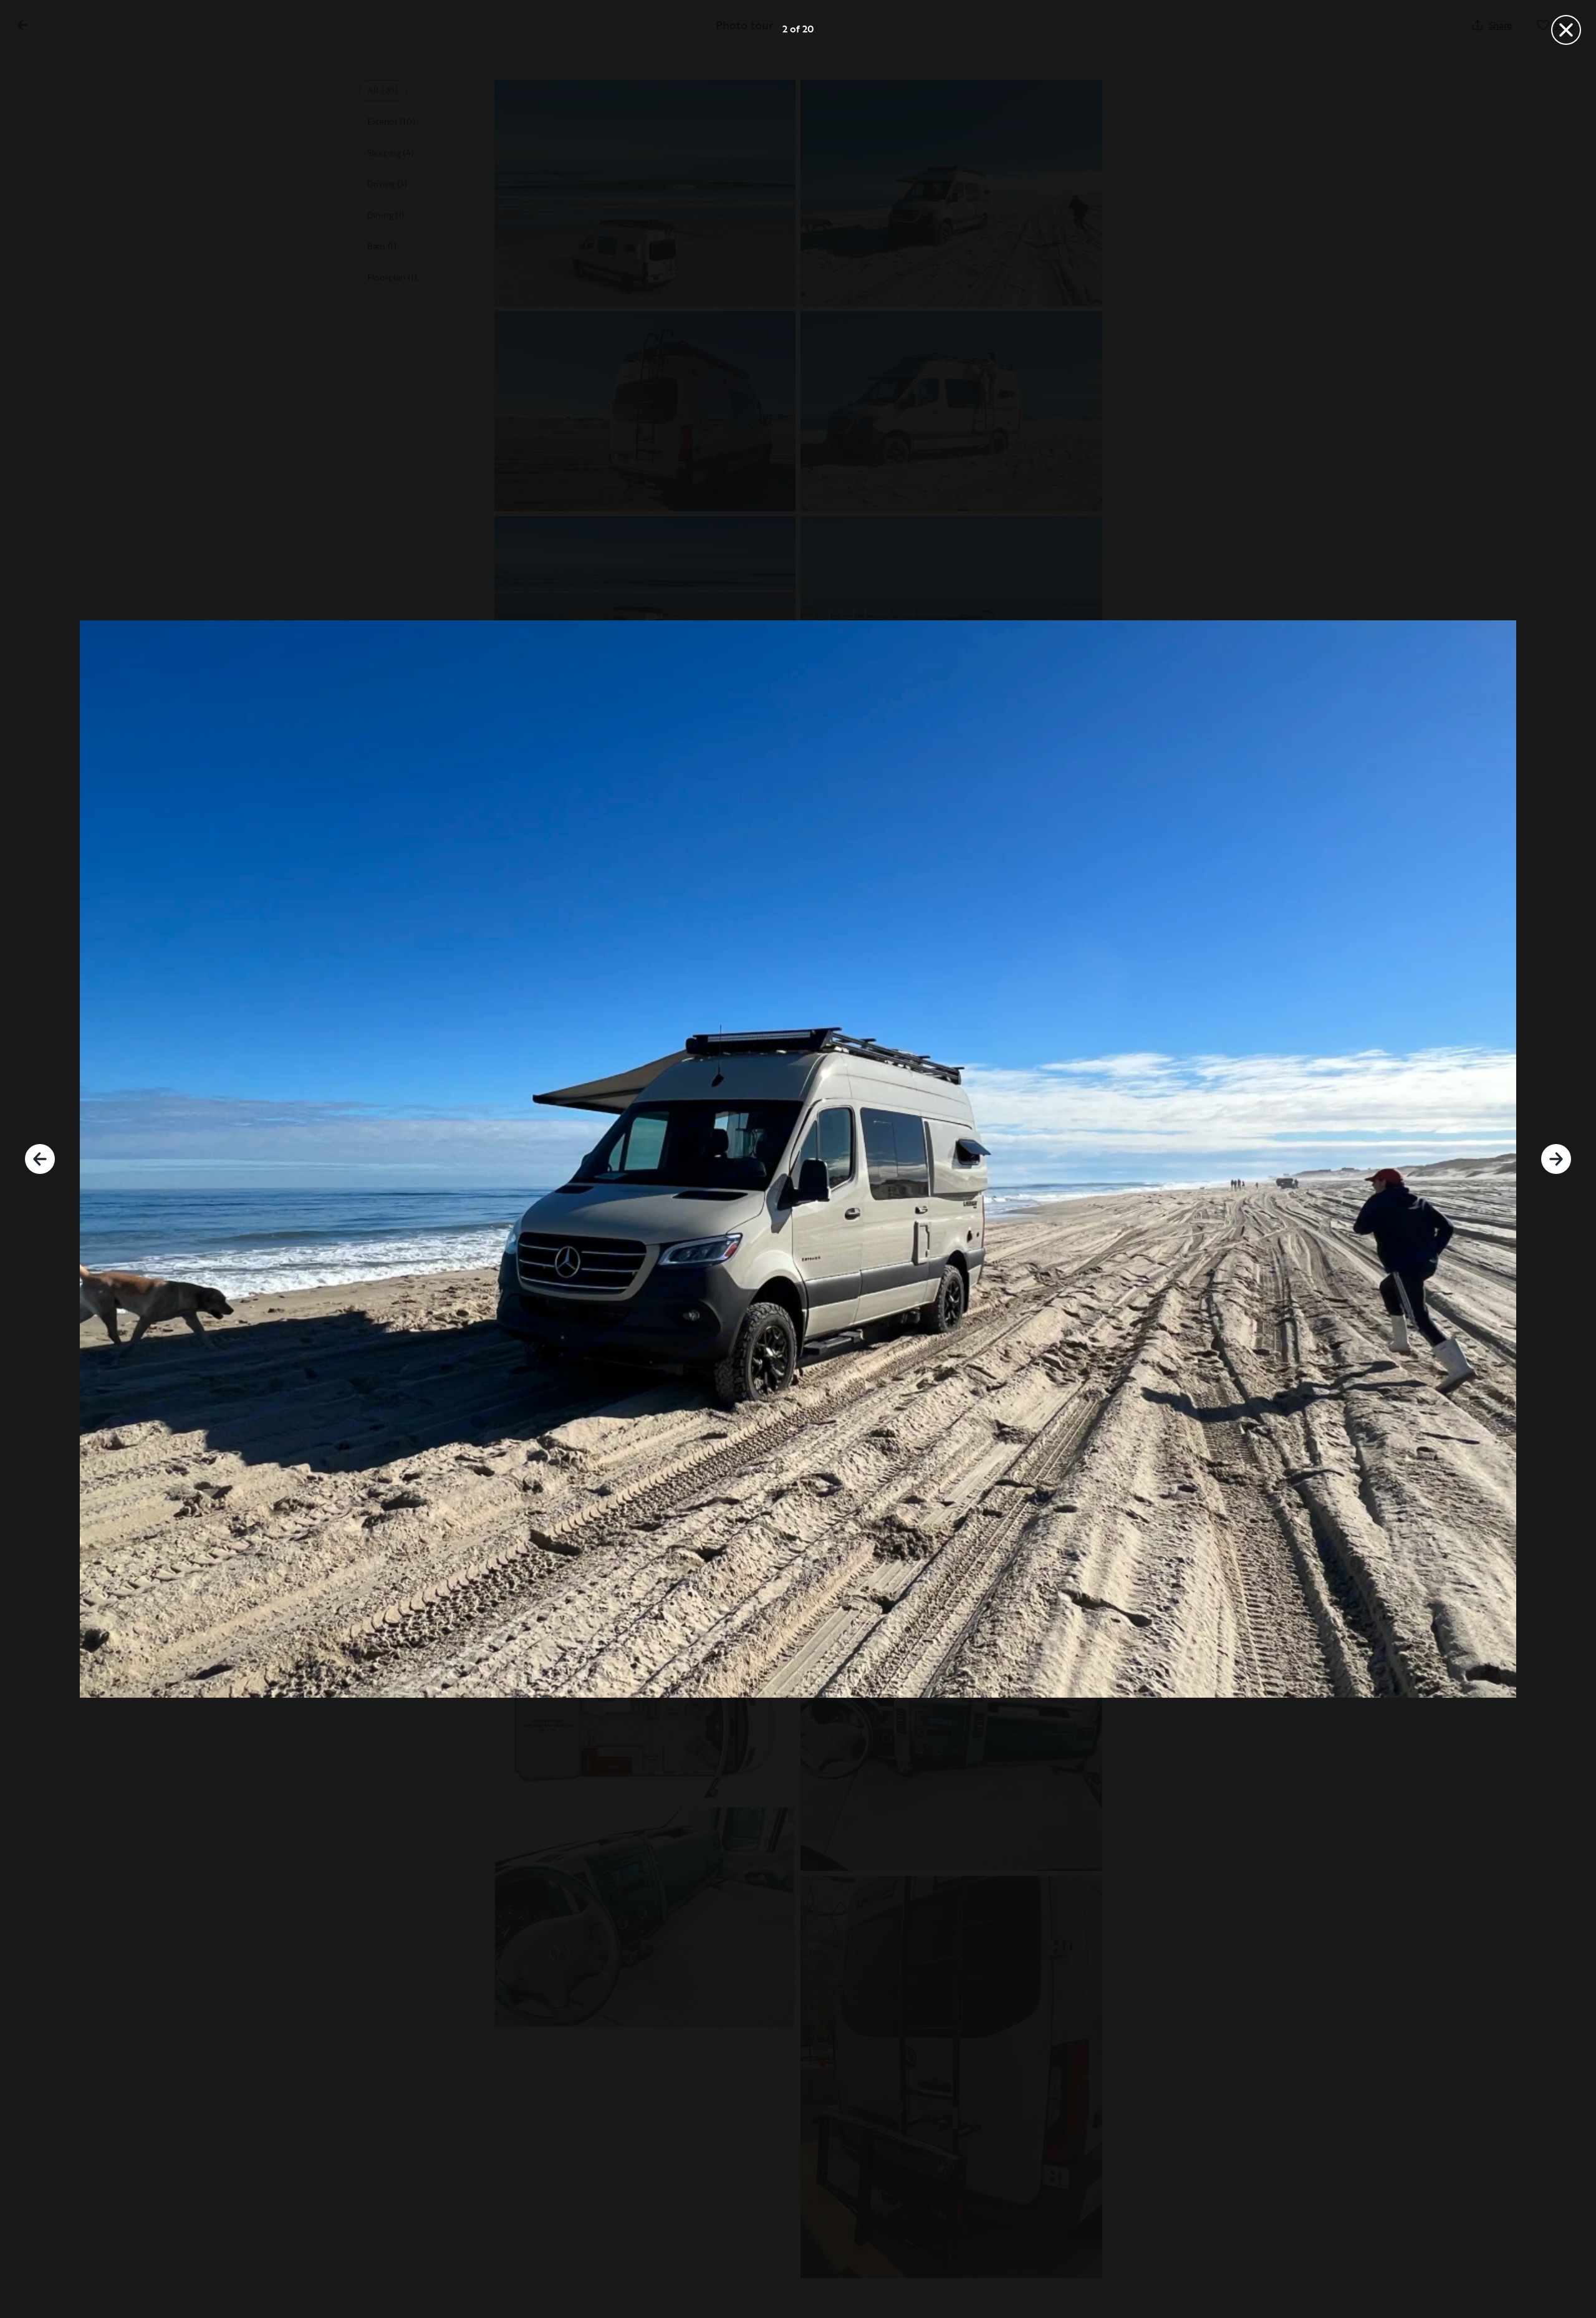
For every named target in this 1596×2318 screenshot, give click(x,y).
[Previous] (40, 1159)
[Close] (1566, 30)
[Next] (1556, 1159)
